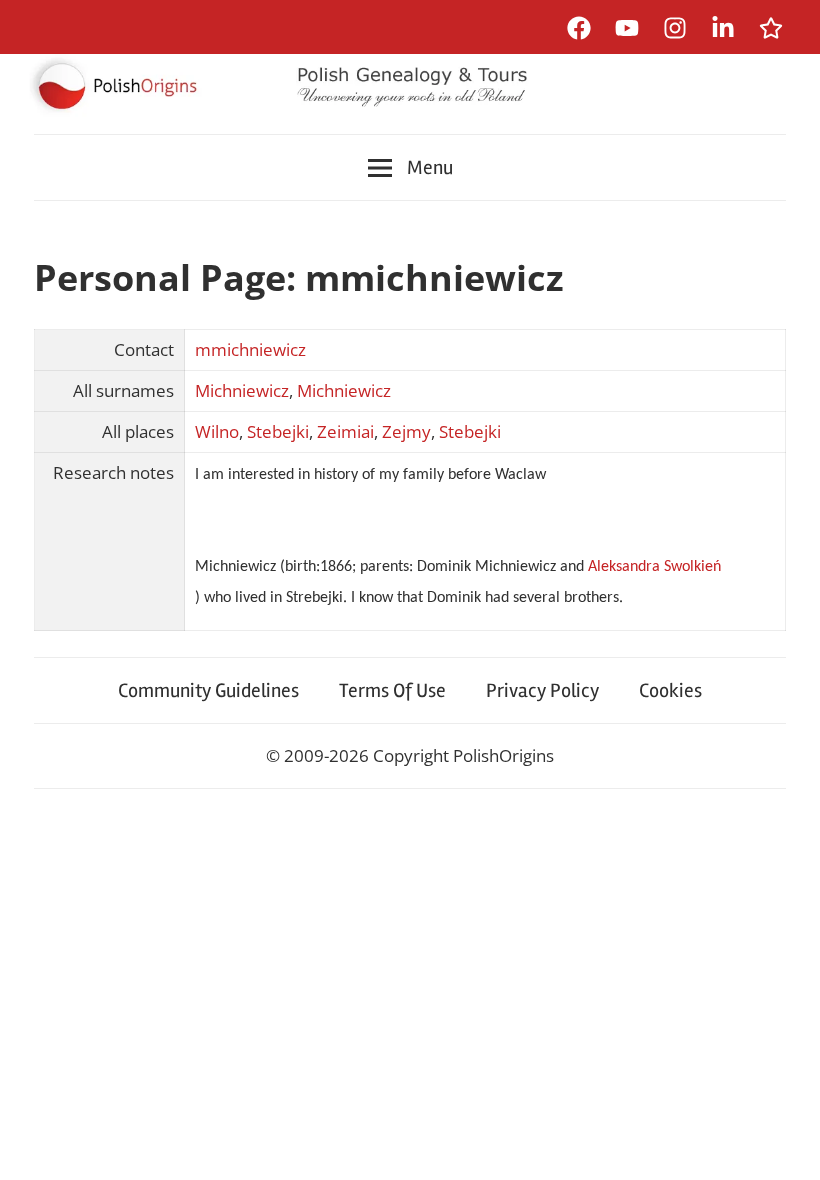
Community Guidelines (208, 690)
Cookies (670, 690)
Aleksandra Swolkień (654, 567)
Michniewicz (242, 390)
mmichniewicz (250, 349)
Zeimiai (345, 431)
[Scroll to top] (785, 1145)
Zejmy (406, 431)
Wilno (217, 431)
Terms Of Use (392, 690)
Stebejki (278, 431)
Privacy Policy (542, 690)
